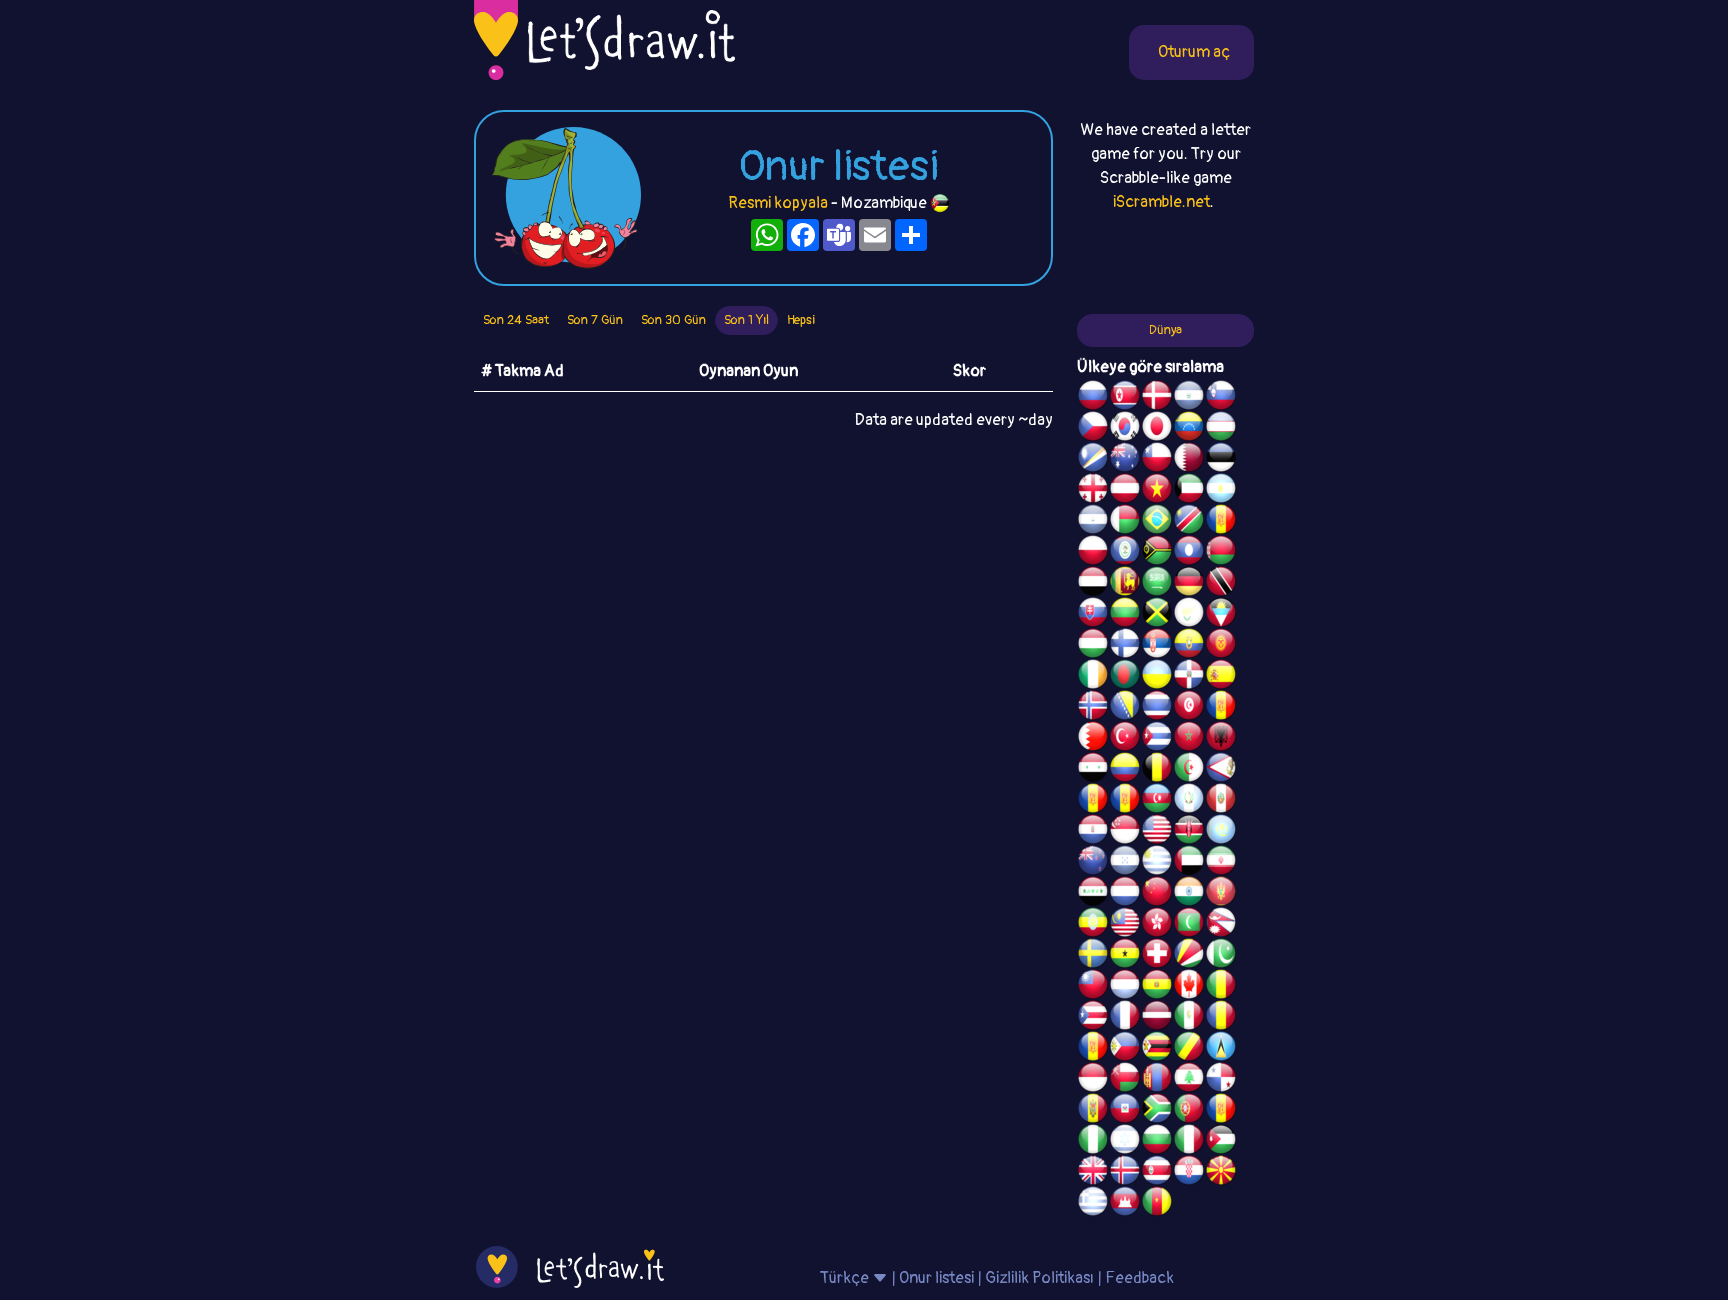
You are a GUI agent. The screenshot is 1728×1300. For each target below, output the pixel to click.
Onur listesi (936, 1278)
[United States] (1157, 832)
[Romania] (1221, 1018)
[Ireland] (1093, 677)
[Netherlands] (1125, 894)
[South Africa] (1157, 1111)
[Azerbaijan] (1157, 801)
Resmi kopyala (778, 203)
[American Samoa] (1221, 770)
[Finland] (1125, 646)
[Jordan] (1221, 1142)
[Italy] (1189, 1142)
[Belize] (1125, 553)
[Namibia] (1189, 522)
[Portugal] (1189, 1111)
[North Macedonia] (1221, 1173)
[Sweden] (1093, 956)
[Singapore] (1125, 832)
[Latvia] (1157, 1018)
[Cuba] (1157, 739)
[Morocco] (1189, 739)
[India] (1189, 894)
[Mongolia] (1157, 1080)
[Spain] (1221, 677)
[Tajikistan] (1221, 522)
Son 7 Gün (595, 320)
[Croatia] (1189, 1173)
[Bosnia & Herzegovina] (1125, 708)
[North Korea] (1125, 398)
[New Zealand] (1093, 863)
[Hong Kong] (1157, 925)
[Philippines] (1125, 1049)
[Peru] (1221, 801)
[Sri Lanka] (1125, 584)
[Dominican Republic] (1189, 677)
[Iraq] (1093, 894)
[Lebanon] (1189, 1080)
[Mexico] (1189, 1018)
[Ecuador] (1189, 646)
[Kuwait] (1189, 491)
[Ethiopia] (1093, 925)
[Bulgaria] (1157, 1142)
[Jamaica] (1157, 615)
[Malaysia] (1125, 925)
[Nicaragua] (1093, 522)
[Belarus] (1221, 553)
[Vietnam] (1157, 491)
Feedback (1139, 1278)
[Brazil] (1157, 522)
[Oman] (1125, 1080)
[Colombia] (1125, 770)
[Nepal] (1221, 925)
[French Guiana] (1125, 801)
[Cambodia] (1125, 1204)
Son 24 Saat (516, 320)
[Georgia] (1093, 491)
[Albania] (1221, 739)
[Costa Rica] (1157, 1173)
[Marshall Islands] (1093, 460)
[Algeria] (1189, 770)
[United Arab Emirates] (1189, 863)
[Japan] (1157, 429)
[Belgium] (1157, 770)
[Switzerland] (1157, 956)
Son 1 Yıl (746, 320)
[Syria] (1093, 770)
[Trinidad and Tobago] (1221, 584)
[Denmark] (1157, 398)
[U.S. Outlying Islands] (1221, 1111)
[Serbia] (1157, 646)
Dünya (1165, 330)
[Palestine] (1221, 708)
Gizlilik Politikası (1039, 1278)
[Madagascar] (1125, 522)
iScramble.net (1161, 202)
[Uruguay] (1157, 863)
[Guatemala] (1189, 801)
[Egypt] (1093, 584)
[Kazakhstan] (1221, 832)
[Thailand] (1157, 708)
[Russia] (1093, 398)
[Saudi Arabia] (1157, 584)
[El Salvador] (1189, 398)
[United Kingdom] (1093, 1173)
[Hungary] (1093, 646)
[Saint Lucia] (1221, 1049)
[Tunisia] (1189, 708)
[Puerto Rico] (1093, 1018)
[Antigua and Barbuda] (1221, 615)
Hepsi (801, 320)
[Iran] (1221, 863)
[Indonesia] (1093, 1080)
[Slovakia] (1093, 615)
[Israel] (1125, 1142)
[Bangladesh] (1125, 677)
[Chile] (1157, 460)
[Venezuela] (1189, 429)
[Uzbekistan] (1221, 429)
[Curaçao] (1093, 1049)
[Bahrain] (1093, 739)
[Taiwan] (1093, 987)
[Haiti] (1125, 1111)
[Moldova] (1093, 1111)
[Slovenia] (1221, 398)
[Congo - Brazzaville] (1189, 1049)
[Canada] (1189, 987)
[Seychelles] (1189, 956)
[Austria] (1125, 491)
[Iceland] (1125, 1173)
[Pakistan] (1221, 956)
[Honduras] (1125, 863)
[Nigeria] (1093, 1142)
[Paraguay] (1093, 832)
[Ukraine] (1157, 677)
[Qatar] (1189, 460)
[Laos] (1189, 553)
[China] (1157, 894)
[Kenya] (1189, 832)
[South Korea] (1125, 429)
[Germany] (1189, 584)
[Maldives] (1189, 925)
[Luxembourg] (1125, 987)
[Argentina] (1221, 491)
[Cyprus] (1189, 615)
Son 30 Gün (673, 320)
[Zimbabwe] (1157, 1049)
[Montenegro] (1221, 894)
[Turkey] (1125, 739)
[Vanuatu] (1157, 553)
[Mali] (1221, 987)
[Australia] (1125, 460)
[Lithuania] (1125, 615)
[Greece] (1093, 1204)
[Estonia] (1221, 460)
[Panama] (1221, 1080)
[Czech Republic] (1093, 429)
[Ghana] (1125, 956)
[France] (1125, 1018)
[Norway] (1093, 708)
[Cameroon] (1157, 1204)
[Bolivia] (1157, 987)
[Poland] (1093, 553)
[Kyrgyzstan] (1221, 646)
